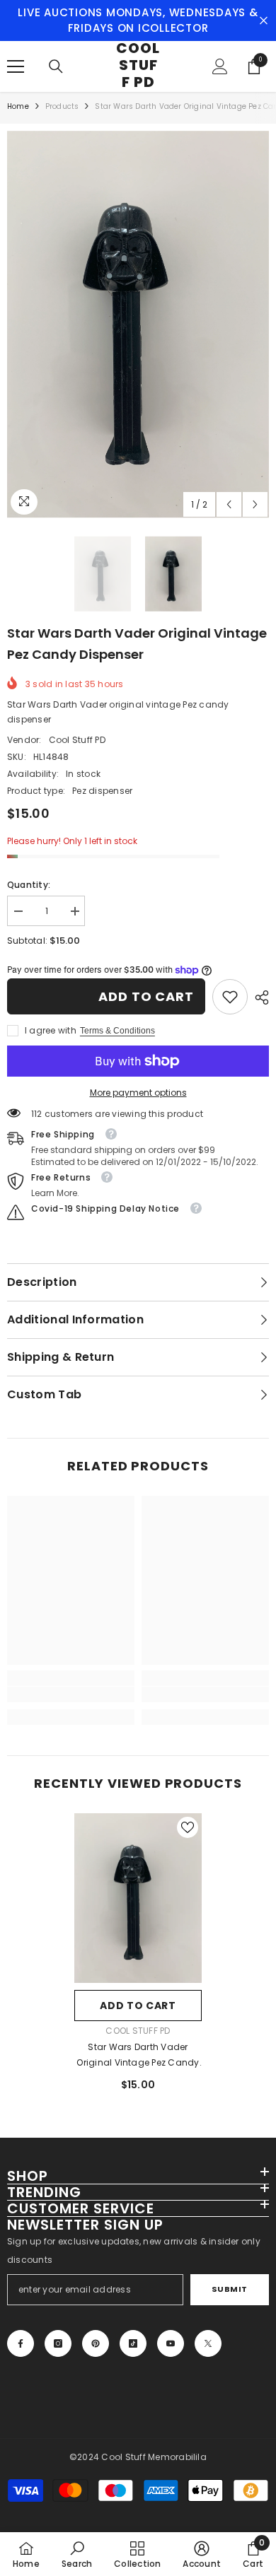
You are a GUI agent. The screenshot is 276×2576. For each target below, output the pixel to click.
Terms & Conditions (117, 1031)
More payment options (138, 1093)
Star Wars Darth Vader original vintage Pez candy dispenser (138, 2056)
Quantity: (29, 885)
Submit (230, 2289)
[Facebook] (21, 2343)
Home (18, 106)
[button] (229, 504)
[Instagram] (58, 2343)
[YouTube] (171, 2343)
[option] (138, 324)
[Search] (56, 66)
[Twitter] (208, 2343)
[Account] (220, 66)
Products (62, 106)
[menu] (16, 66)
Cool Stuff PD (77, 740)
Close (264, 21)
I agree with (51, 1030)
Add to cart (146, 996)
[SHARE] (258, 997)
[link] (230, 997)
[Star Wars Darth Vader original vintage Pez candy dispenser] (138, 1898)
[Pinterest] (96, 2343)
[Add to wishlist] (188, 1827)
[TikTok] (133, 2343)
